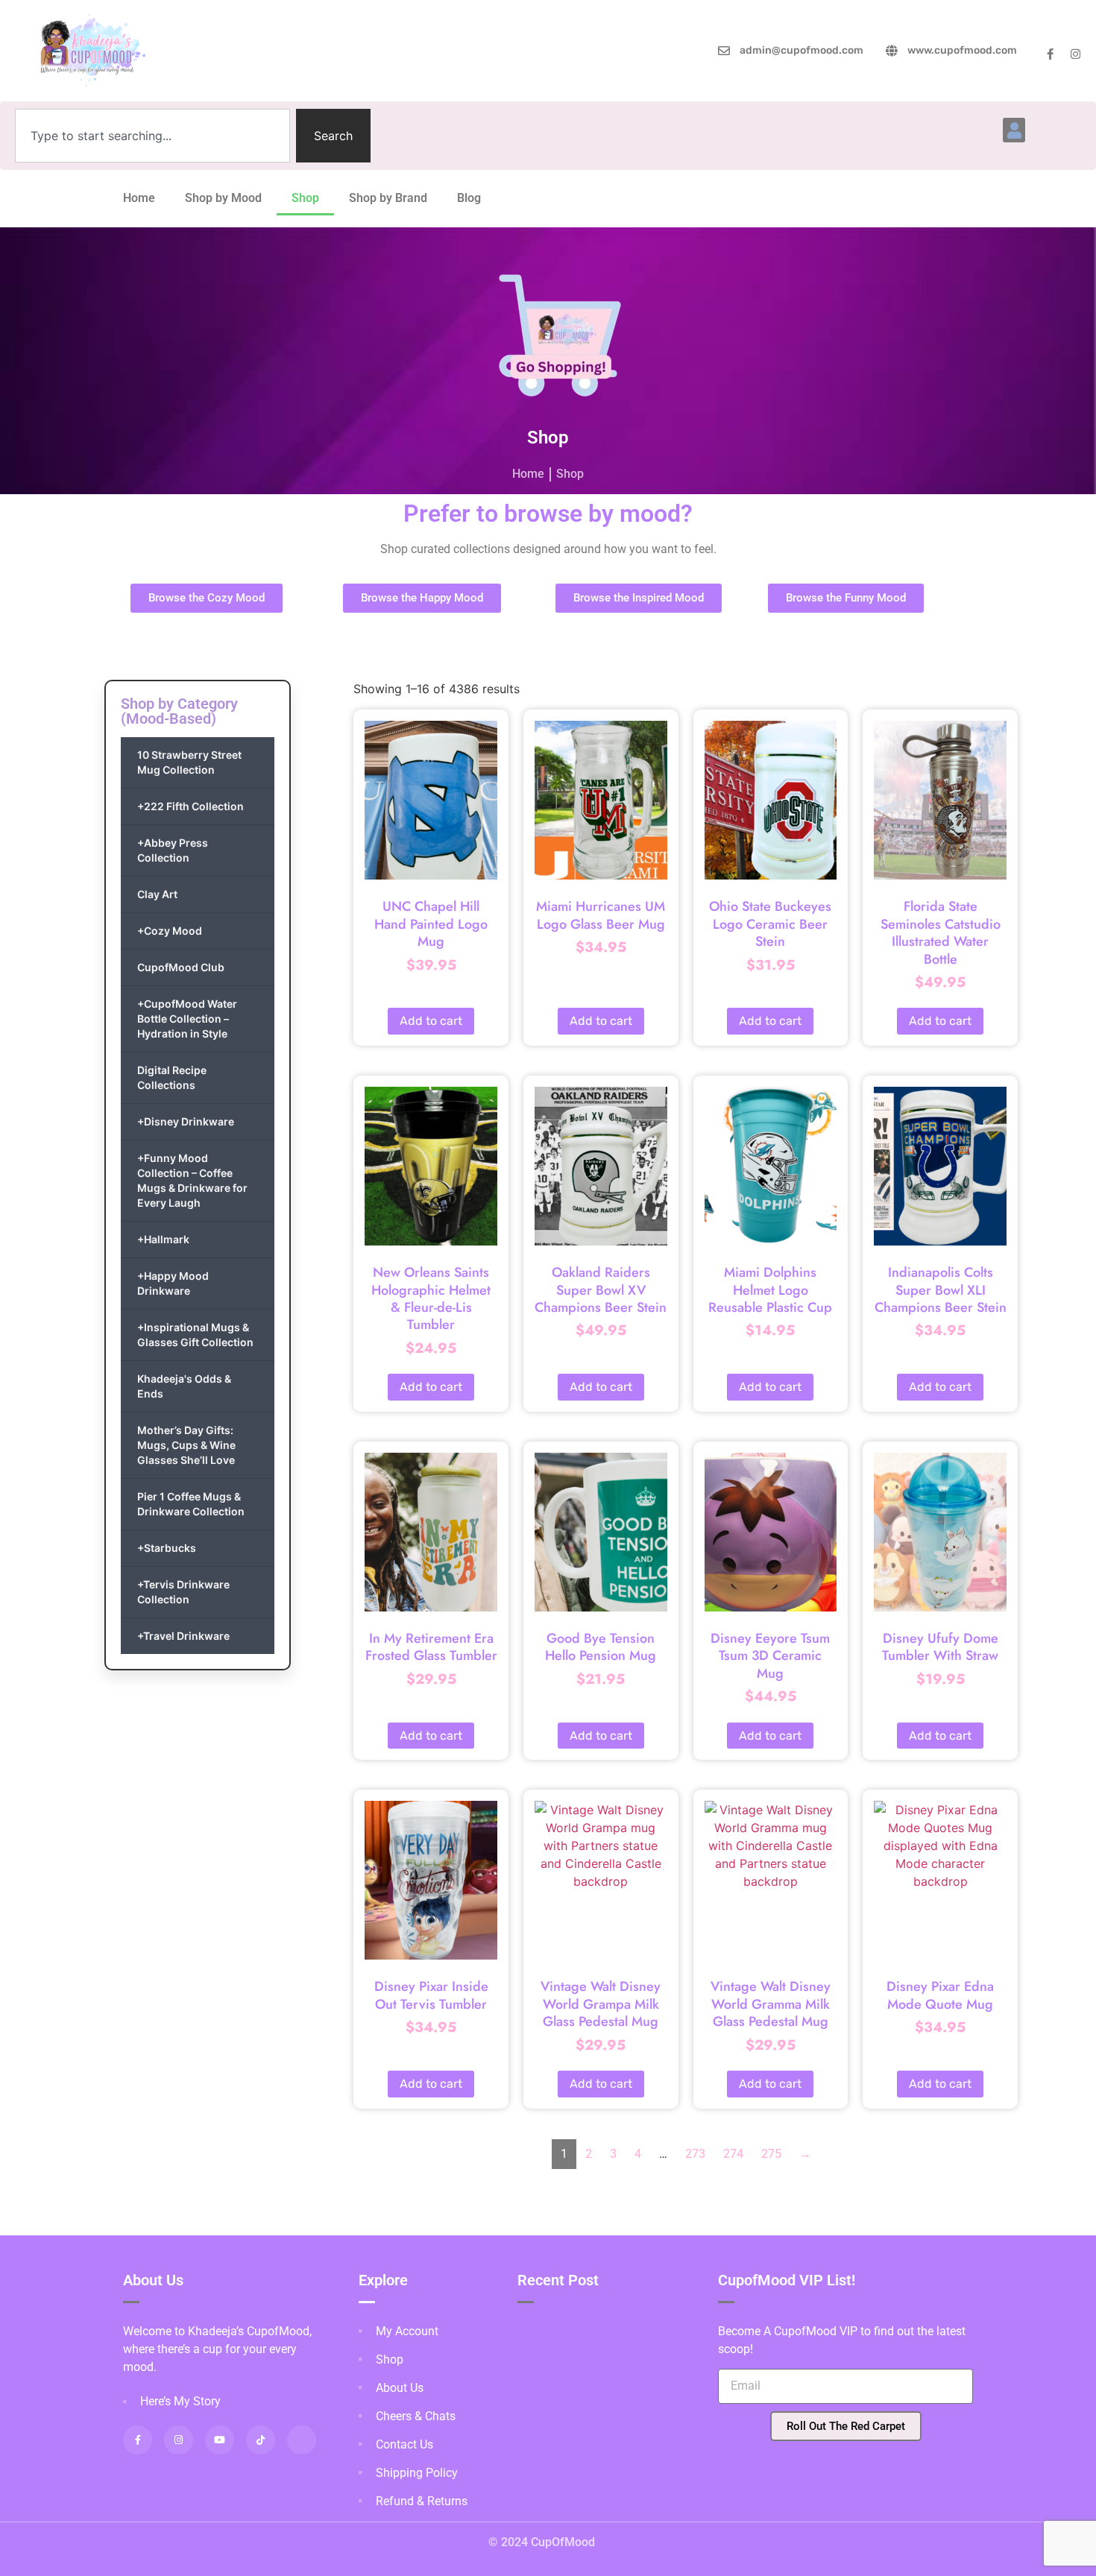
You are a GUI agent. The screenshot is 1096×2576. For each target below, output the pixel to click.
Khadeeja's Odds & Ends (184, 1386)
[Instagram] (1075, 54)
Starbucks (167, 1548)
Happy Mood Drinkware (173, 1283)
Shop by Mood (223, 198)
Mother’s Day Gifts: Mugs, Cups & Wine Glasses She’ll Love (186, 1445)
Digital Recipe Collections (172, 1077)
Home (139, 198)
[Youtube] (220, 2440)
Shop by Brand (388, 198)
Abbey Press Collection (173, 850)
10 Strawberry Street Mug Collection (189, 762)
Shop (305, 198)
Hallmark (163, 1239)
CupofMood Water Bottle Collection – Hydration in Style (187, 1019)
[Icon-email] (302, 2440)
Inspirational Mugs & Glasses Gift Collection (195, 1335)
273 (695, 2154)
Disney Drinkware (186, 1121)
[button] (1014, 130)
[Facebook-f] (1050, 54)
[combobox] (152, 136)
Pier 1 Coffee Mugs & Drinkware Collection (191, 1504)
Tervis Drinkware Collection (183, 1592)
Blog (469, 198)
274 (733, 2154)
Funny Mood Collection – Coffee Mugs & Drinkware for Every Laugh (192, 1180)
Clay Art (157, 894)
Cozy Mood (170, 931)
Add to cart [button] (431, 1021)
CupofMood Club (181, 967)
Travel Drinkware (183, 1636)
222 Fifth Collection (190, 806)
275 (771, 2154)
